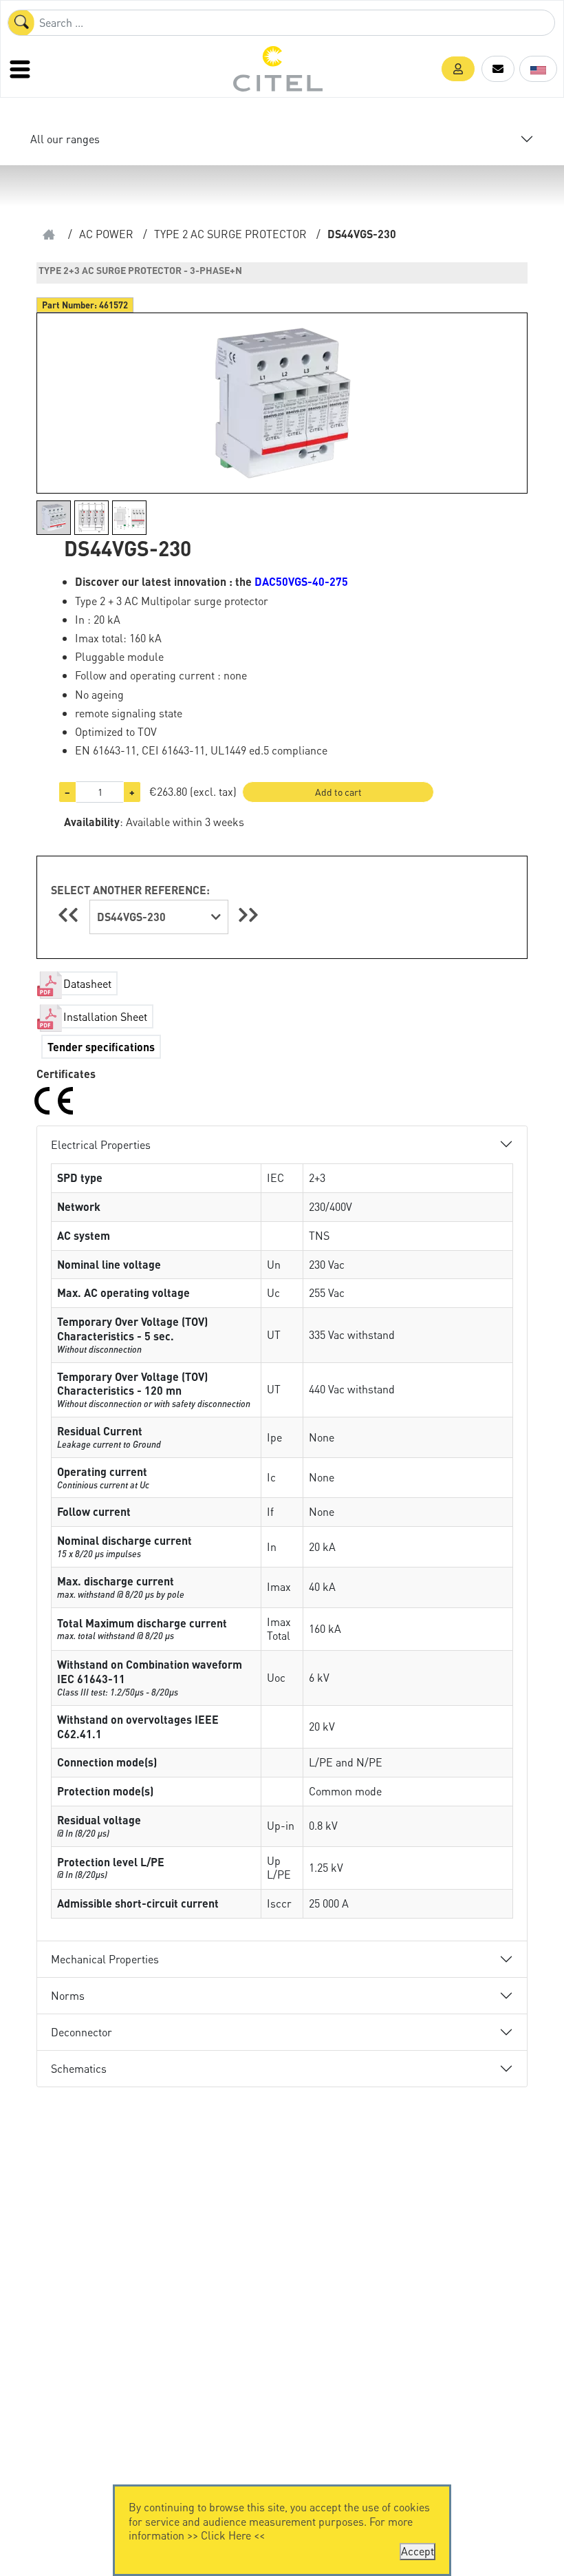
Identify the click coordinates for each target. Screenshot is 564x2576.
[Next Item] (248, 915)
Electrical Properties (101, 1144)
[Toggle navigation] (21, 69)
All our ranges (65, 139)
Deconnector (82, 2032)
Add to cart (338, 792)
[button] (458, 69)
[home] (49, 234)
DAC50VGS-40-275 (301, 581)
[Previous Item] (70, 915)
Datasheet (87, 983)
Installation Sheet (105, 1016)
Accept (417, 2551)
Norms (68, 1995)
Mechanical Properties (105, 1959)
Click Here (226, 2535)
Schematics (79, 2068)
